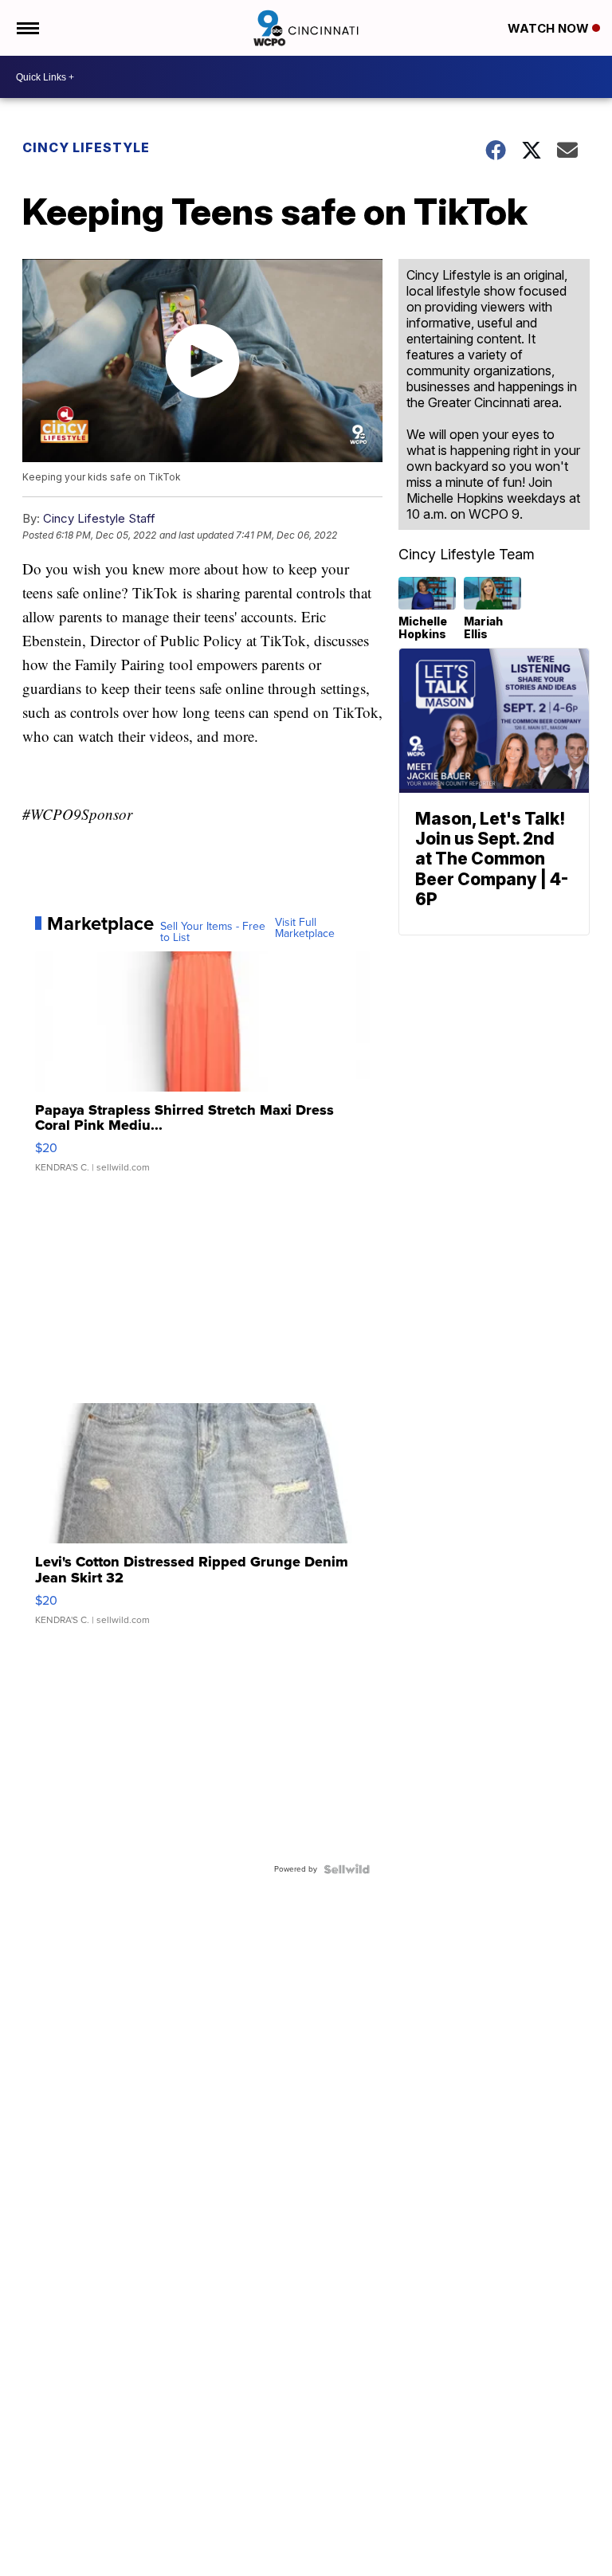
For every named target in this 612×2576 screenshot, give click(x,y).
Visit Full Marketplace (305, 928)
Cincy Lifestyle (86, 147)
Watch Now (550, 28)
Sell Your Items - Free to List (213, 932)
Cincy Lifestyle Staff (99, 518)
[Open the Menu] (27, 28)
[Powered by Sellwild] (347, 1869)
